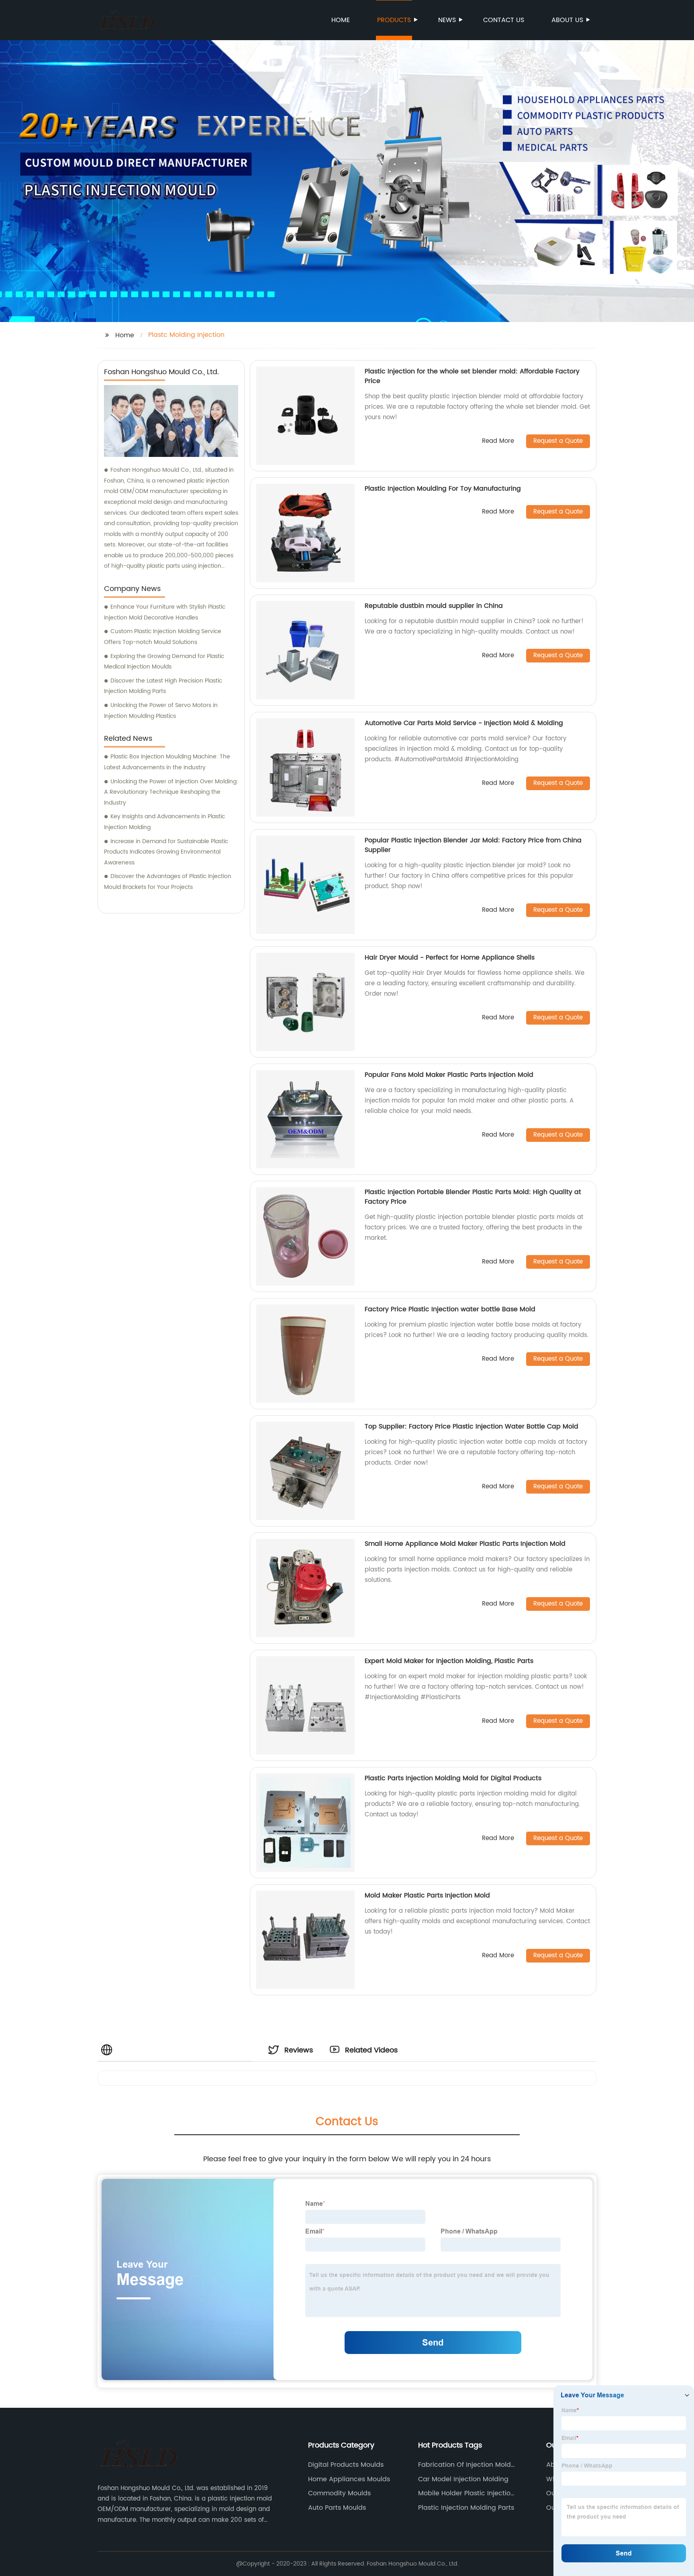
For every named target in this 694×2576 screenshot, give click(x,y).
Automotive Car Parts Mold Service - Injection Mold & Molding (464, 723)
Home (341, 20)
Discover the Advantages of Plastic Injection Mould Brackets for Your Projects (168, 882)
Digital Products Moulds (346, 2465)
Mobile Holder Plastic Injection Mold (466, 2493)
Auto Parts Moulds (337, 2508)
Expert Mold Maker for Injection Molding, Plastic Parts (449, 1661)
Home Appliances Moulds (349, 2479)
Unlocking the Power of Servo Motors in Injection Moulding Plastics (161, 711)
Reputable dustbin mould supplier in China (434, 606)
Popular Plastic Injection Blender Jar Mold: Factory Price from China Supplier (473, 845)
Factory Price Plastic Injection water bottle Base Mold (450, 1309)
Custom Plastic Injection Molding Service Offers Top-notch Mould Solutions (163, 637)
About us (567, 20)
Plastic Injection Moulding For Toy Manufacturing (443, 489)
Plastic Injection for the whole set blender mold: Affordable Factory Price (472, 376)
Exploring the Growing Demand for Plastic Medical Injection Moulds (164, 662)
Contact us (504, 20)
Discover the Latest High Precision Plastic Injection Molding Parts (163, 686)
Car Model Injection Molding (463, 2479)
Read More (498, 441)
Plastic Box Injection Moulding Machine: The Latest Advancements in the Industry (167, 762)
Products (394, 20)
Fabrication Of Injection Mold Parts (464, 2465)
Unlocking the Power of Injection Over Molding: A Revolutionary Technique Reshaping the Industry (171, 792)
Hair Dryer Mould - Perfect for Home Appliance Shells (450, 958)
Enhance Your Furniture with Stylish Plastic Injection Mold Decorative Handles (165, 612)
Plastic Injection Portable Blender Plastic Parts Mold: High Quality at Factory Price (473, 1197)
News (447, 20)
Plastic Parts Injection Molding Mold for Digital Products (453, 1778)
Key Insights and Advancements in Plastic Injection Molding (164, 822)
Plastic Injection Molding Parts (466, 2508)
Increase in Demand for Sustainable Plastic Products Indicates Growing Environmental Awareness (166, 852)
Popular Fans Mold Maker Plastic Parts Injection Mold (449, 1075)
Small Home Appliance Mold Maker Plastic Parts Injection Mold (465, 1544)
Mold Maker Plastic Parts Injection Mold (427, 1895)
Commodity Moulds (339, 2493)
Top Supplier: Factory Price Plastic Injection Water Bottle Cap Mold (472, 1427)
